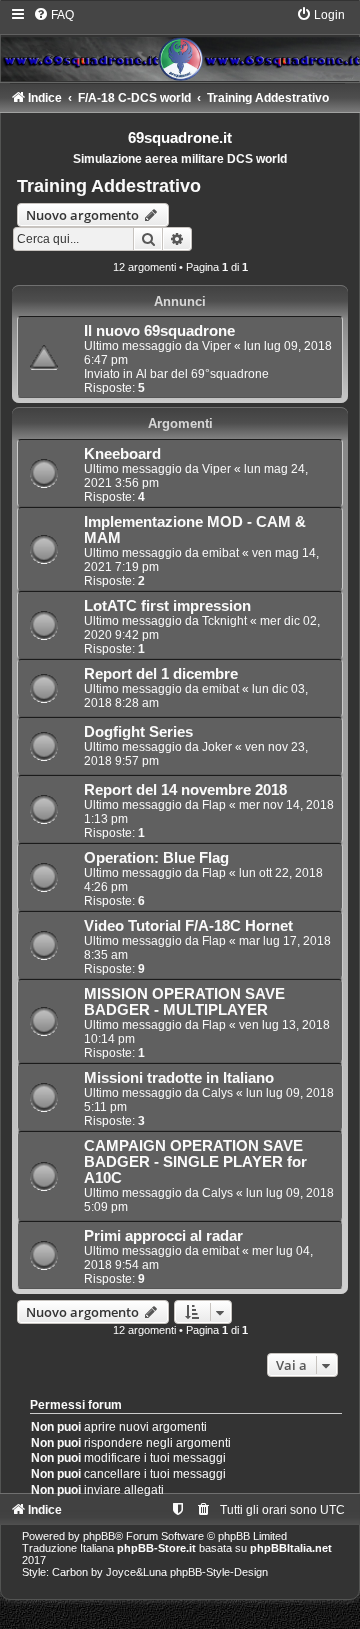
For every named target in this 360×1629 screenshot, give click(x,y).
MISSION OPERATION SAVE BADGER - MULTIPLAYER (184, 1002)
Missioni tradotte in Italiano (179, 1078)
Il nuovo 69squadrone (159, 331)
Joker (217, 747)
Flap (214, 805)
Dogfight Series (138, 732)
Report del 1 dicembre (161, 674)
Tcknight (224, 621)
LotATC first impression (167, 606)
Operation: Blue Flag (156, 858)
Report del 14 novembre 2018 (185, 790)
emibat (220, 553)
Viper (216, 346)
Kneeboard (122, 454)
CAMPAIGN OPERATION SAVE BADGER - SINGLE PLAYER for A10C (195, 1162)
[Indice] (180, 44)
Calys (217, 1093)
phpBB (99, 1536)
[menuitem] (53, 15)
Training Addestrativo (109, 186)
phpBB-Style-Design (219, 1572)
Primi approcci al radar (163, 1236)
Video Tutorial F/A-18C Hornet (188, 926)
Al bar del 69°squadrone (202, 374)
